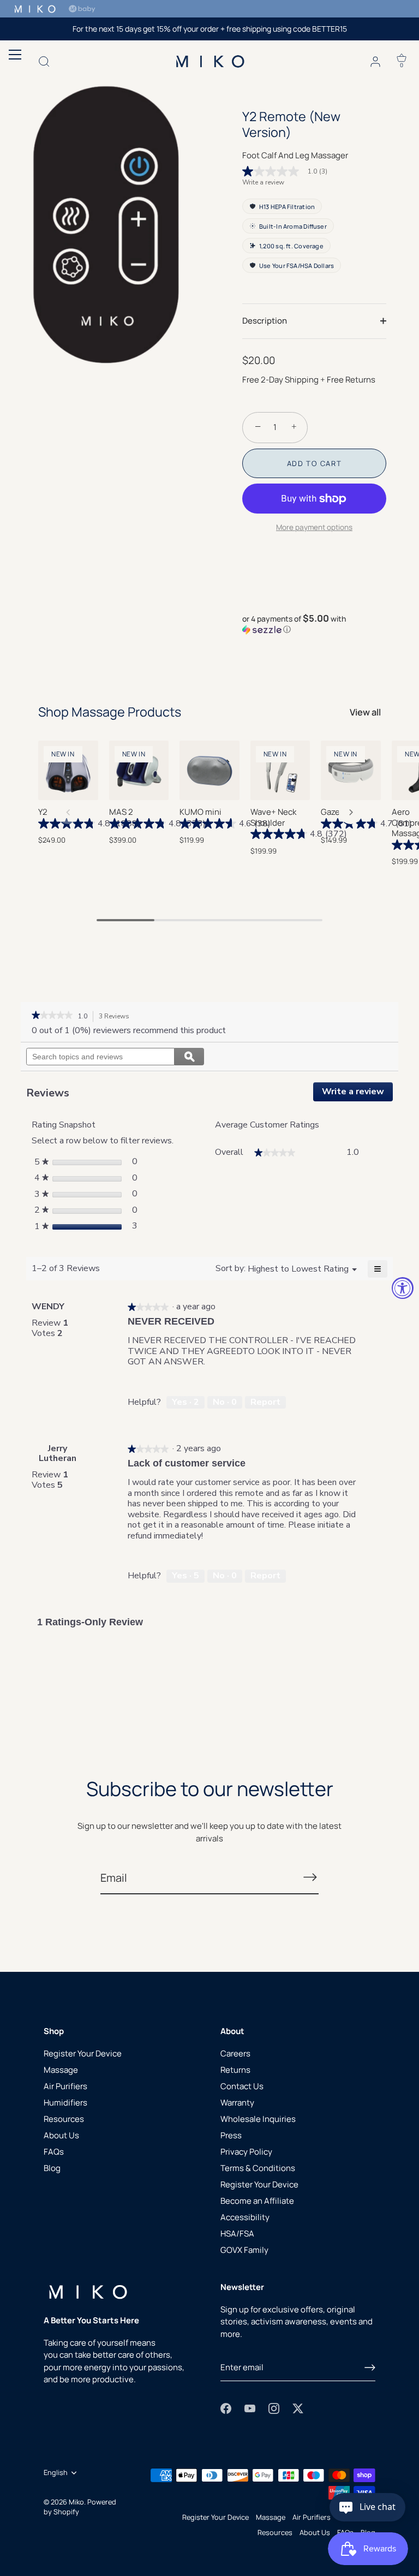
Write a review (263, 182)
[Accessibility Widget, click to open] (403, 1288)
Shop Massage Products (110, 712)
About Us (61, 2135)
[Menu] (13, 55)
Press (231, 2135)
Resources (64, 2119)
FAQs (54, 2152)
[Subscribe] (310, 1877)
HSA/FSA (237, 2234)
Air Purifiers (65, 2086)
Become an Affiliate (257, 2201)
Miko (76, 2502)
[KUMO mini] (209, 771)
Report (265, 1402)
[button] (314, 624)
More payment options (314, 527)
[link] (289, 171)
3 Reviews (117, 1017)
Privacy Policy (246, 2152)
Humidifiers (65, 2103)
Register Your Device (83, 2053)
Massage (61, 2070)
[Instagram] (274, 2408)
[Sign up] (370, 2368)
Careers (235, 2053)
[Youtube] (250, 2408)
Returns (235, 2070)
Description (265, 321)
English (56, 2473)
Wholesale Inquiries (258, 2119)
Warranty (237, 2103)
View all (365, 712)
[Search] (44, 63)
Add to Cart (315, 463)
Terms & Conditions (258, 2168)
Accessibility (245, 2217)
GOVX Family (244, 2250)
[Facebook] (226, 2408)
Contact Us (242, 2086)
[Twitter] (298, 2408)
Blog (52, 2168)
